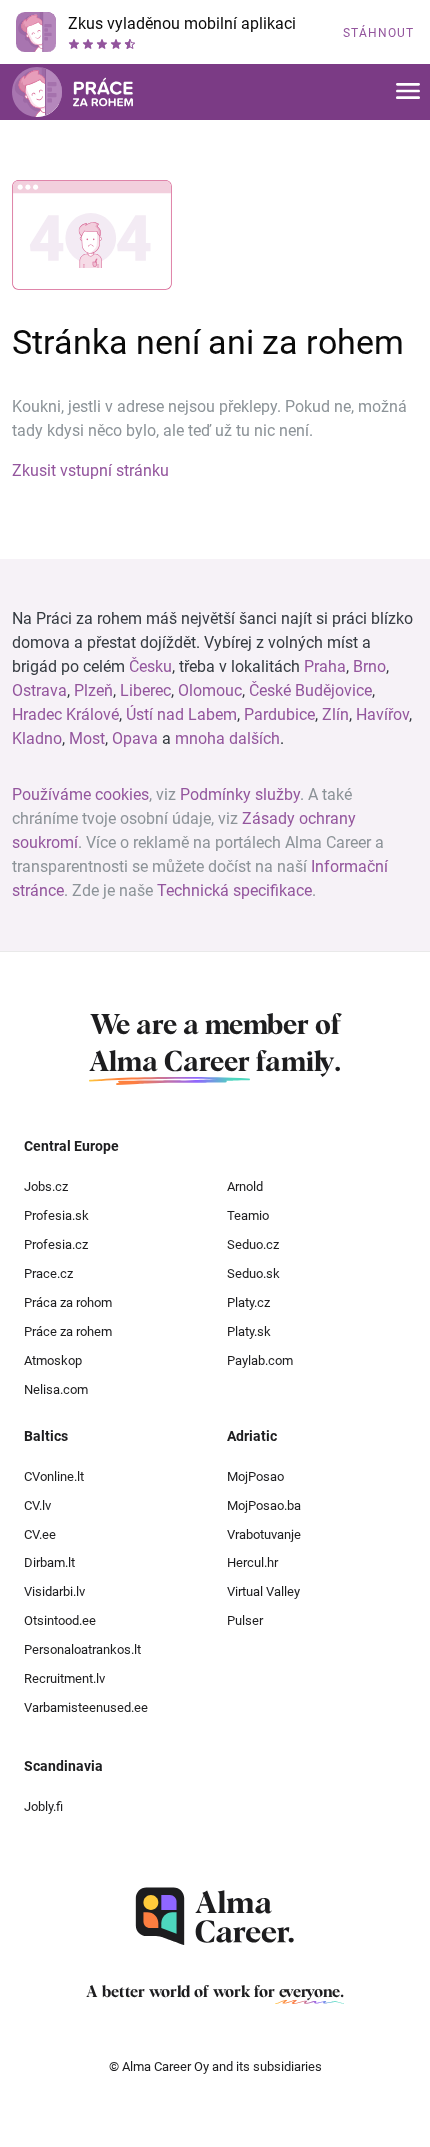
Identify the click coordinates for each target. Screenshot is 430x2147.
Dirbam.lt (49, 1562)
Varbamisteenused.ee (86, 1707)
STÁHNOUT (378, 33)
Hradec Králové (65, 714)
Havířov (382, 714)
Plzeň (93, 690)
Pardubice (279, 714)
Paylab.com (260, 1360)
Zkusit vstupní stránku (90, 470)
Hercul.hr (252, 1562)
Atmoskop (53, 1360)
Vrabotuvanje (264, 1534)
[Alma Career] (215, 1916)
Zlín (335, 714)
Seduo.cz (253, 1244)
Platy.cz (248, 1302)
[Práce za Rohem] (72, 92)
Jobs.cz (46, 1186)
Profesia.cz (56, 1244)
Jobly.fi (43, 1806)
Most (87, 738)
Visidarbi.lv (54, 1591)
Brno (369, 666)
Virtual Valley (263, 1591)
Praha (325, 666)
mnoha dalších (227, 738)
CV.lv (37, 1505)
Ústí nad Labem (181, 714)
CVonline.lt (54, 1476)
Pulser (245, 1620)
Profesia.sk (56, 1215)
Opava (135, 738)
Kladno (37, 738)
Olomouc (210, 690)
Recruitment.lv (64, 1678)
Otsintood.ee (60, 1620)
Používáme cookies (80, 794)
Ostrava (39, 690)
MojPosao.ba (264, 1505)
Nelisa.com (56, 1389)
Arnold (245, 1186)
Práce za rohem (68, 1331)
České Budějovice (310, 690)
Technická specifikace (234, 890)
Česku (150, 666)
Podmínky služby (240, 794)
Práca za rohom (68, 1302)
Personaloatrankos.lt (82, 1649)
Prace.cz (48, 1273)
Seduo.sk (253, 1273)
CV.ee (40, 1534)
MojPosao (255, 1476)
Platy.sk (249, 1331)
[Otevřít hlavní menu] (408, 92)
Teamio (248, 1215)
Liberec (145, 690)
